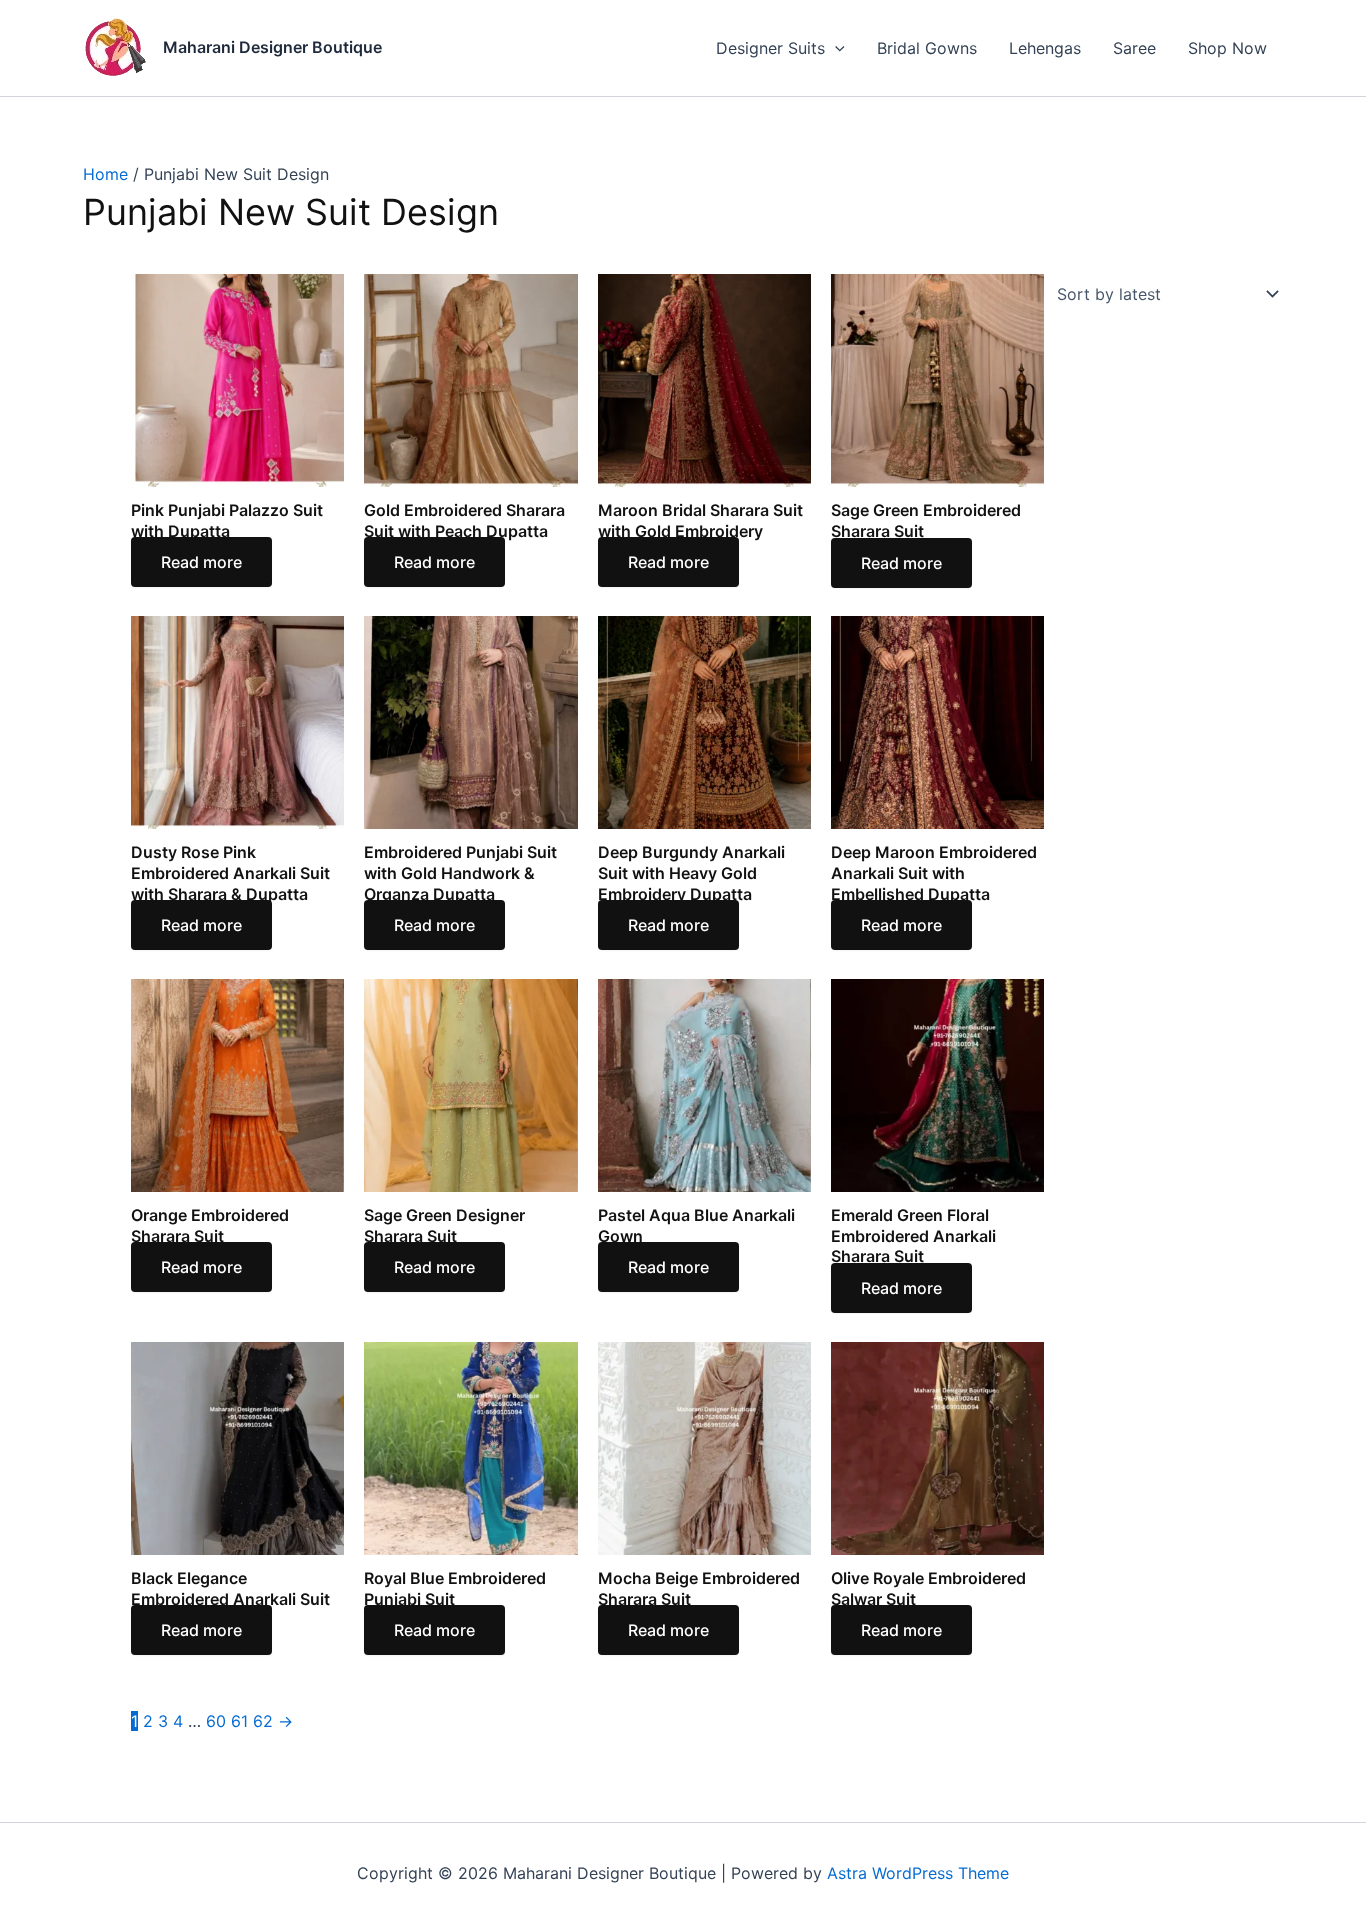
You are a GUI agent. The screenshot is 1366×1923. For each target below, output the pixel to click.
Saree (1134, 48)
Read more (201, 562)
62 (263, 1721)
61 (239, 1721)
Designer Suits (770, 48)
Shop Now (1227, 48)
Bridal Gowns (927, 48)
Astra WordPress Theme (918, 1873)
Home (105, 174)
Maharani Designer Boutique (272, 47)
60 (216, 1721)
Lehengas (1045, 48)
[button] (835, 48)
